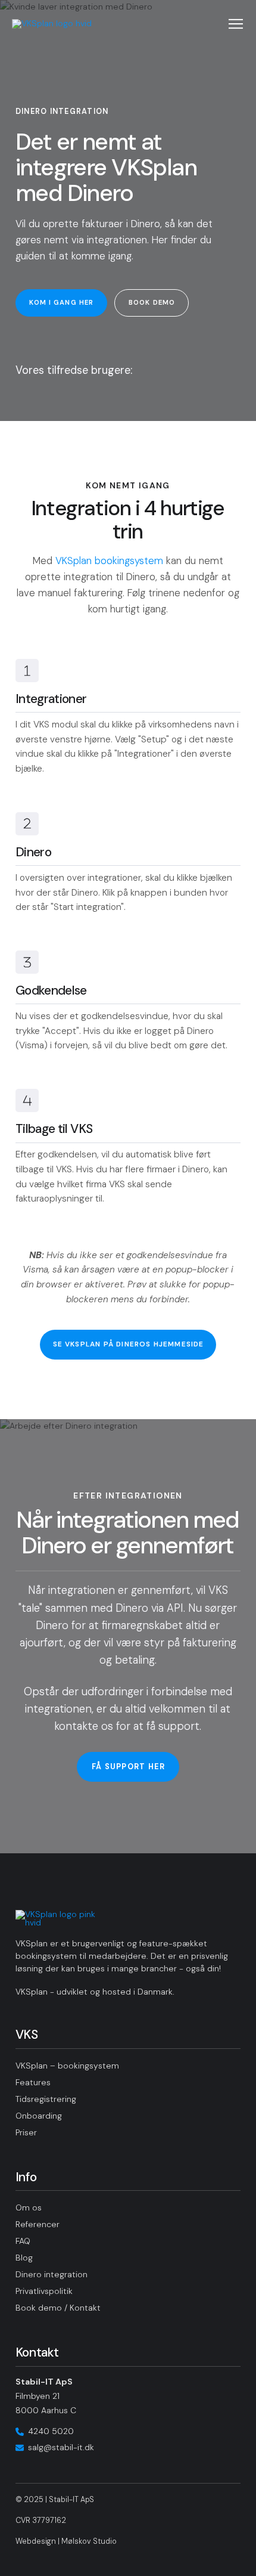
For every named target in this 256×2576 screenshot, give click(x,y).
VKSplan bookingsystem (109, 561)
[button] (236, 24)
